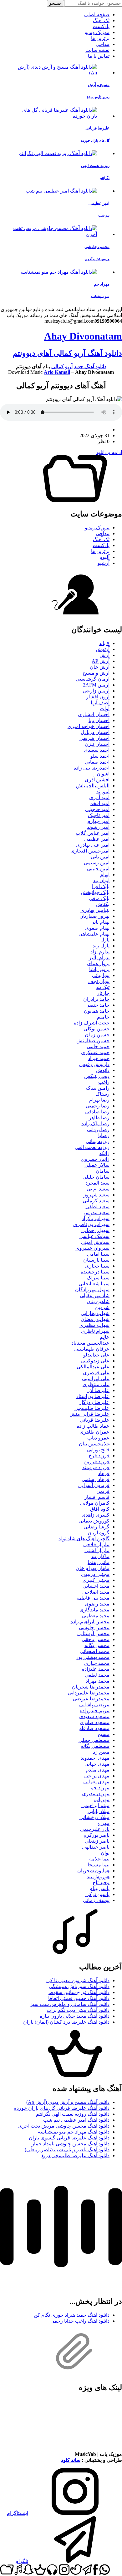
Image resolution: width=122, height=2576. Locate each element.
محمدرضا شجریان (91, 1687)
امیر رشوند (98, 827)
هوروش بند (98, 1877)
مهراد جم (100, 1788)
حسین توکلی (97, 1029)
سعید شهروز (97, 1195)
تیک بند (103, 987)
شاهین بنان (98, 1301)
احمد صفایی (97, 762)
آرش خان (100, 667)
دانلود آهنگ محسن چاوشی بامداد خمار (71, 2144)
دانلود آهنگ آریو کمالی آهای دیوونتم (67, 353)
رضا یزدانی (98, 1129)
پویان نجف (99, 981)
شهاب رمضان (95, 1319)
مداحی (103, 44)
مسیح (104, 1734)
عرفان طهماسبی (92, 1349)
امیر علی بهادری (93, 845)
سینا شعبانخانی (94, 1284)
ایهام (105, 875)
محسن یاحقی (96, 1639)
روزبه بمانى (98, 1141)
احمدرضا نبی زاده (91, 768)
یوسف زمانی (96, 1900)
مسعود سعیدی (94, 1716)
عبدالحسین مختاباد (90, 1343)
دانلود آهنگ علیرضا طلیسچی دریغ (75, 2156)
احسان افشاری (94, 714)
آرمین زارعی (96, 691)
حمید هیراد (99, 1058)
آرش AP (101, 661)
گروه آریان (99, 1533)
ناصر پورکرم (97, 1835)
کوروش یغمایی (94, 1521)
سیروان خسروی (92, 1248)
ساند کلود (71, 2460)
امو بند (103, 792)
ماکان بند (100, 1556)
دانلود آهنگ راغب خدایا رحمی (80, 2321)
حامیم (103, 1017)
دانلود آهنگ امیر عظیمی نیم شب (76, 2120)
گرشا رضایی (97, 1527)
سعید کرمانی (96, 1201)
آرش (104, 655)
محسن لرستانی (93, 1633)
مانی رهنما (99, 1562)
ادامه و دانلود (109, 452)
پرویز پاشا (99, 969)
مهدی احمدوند (95, 1758)
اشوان (103, 774)
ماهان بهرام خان (93, 1568)
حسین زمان (97, 1035)
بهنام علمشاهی (94, 934)
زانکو (104, 1153)
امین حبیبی (98, 869)
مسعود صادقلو (94, 1728)
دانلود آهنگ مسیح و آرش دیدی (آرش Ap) (68, 2102)
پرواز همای (98, 963)
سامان (103, 1171)
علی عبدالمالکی (93, 1367)
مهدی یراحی (97, 1776)
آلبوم (104, 557)
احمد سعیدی (97, 750)
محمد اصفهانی (95, 1651)
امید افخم (100, 803)
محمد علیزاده (96, 1669)
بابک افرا (101, 886)
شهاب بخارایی (95, 1313)
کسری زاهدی (96, 1515)
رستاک (102, 1094)
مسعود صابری (95, 1722)
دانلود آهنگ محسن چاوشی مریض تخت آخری (64, 2126)
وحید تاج (101, 1882)
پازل (105, 940)
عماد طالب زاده (93, 1426)
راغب (104, 1082)
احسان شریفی (94, 738)
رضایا (104, 1135)
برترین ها (100, 38)
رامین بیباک (98, 1088)
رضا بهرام (99, 1100)
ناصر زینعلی (97, 1841)
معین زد (101, 1752)
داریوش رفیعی (94, 1064)
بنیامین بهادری (95, 910)
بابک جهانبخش (95, 892)
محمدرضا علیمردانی (89, 1693)
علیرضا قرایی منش (89, 1414)
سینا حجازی (97, 1266)
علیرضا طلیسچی (92, 1408)
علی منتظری (96, 1384)
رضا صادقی (97, 1112)
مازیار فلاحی (96, 1545)
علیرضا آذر (98, 1390)
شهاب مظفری (94, 1325)
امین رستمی (97, 863)
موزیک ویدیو (97, 32)
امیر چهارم (98, 821)
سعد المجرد (97, 1183)
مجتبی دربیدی (95, 1574)
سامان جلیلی (96, 1177)
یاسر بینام (99, 1888)
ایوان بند (101, 880)
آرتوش (103, 649)
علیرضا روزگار (94, 1402)
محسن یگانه (97, 1645)
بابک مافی (99, 898)
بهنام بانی (100, 922)
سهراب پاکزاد (96, 1218)
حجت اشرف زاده (92, 1023)
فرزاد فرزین (97, 1462)
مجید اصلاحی (96, 1592)
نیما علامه (99, 1859)
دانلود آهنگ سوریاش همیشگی (79, 1986)
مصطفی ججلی (94, 1740)
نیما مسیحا (99, 1865)
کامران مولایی (95, 1503)
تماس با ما (99, 56)
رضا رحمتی (98, 1106)
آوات (105, 709)
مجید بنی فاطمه (93, 1598)
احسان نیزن (97, 744)
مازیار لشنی (97, 1550)
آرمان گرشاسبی (93, 679)
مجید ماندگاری (94, 1610)
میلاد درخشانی (94, 1817)
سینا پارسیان (96, 1260)
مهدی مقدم (98, 1770)
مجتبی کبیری (96, 1580)
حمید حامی (98, 1046)
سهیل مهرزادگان (92, 1290)
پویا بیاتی (101, 975)
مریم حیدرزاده (95, 1711)
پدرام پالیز (99, 958)
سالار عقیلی (97, 1165)
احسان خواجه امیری (89, 726)
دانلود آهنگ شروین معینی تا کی (78, 1980)
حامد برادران (96, 999)
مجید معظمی (96, 1616)
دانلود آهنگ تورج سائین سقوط (79, 1992)
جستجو (56, 3)
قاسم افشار (97, 1497)
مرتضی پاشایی (94, 1705)
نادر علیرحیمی (95, 1829)
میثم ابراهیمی (95, 1805)
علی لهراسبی (96, 1378)
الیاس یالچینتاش (93, 786)
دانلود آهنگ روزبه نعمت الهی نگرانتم (73, 2114)
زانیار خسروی (95, 1159)
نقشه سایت (97, 50)
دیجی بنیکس (97, 1076)
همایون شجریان (93, 1871)
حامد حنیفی (97, 1005)
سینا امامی (98, 1254)
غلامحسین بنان (94, 1444)
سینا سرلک (98, 1278)
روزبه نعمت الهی (92, 1147)
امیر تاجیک (99, 815)
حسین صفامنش (93, 1041)
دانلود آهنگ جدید (90, 367)
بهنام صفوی (97, 928)
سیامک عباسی (94, 1236)
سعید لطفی (97, 1207)
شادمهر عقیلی (95, 1295)
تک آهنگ (101, 20)
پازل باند (101, 946)
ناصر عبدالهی (96, 1847)
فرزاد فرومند (96, 1467)
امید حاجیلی (97, 809)
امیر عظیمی (97, 839)
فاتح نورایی (98, 1450)
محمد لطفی (97, 1675)
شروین (102, 1307)
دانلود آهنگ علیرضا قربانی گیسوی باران (69, 2138)
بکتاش (103, 904)
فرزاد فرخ (99, 1456)
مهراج (103, 1823)
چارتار (103, 993)
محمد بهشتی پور (93, 1657)
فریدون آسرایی (94, 1485)
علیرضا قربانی (95, 1420)
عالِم (105, 1337)
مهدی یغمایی (96, 1782)
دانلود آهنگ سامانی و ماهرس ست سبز (70, 2004)
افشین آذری (97, 780)
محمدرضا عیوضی (91, 1699)
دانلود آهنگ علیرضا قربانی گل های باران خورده (62, 2108)
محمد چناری (97, 1663)
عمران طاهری (94, 1432)
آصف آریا (100, 703)
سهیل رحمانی (95, 1230)
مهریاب (102, 1799)
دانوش (103, 1070)
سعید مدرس (97, 1212)
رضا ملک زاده (95, 1124)
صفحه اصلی (97, 15)
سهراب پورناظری (91, 1224)
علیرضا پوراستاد (93, 1396)
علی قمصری (96, 1373)
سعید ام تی (98, 1189)
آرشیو (104, 563)
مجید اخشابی (96, 1586)
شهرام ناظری (95, 1331)
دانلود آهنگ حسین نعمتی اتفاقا (79, 1998)
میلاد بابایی (99, 1811)
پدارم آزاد (100, 952)
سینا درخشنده (95, 1272)
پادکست (101, 26)
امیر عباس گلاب (93, 833)
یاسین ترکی (97, 1894)
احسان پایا (99, 720)
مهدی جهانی (97, 1764)
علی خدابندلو (96, 1355)
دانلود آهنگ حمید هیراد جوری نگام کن (72, 2315)
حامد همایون (97, 1011)
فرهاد (104, 1473)
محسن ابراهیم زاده (90, 1622)
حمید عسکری (95, 1052)
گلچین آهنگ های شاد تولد (84, 1539)
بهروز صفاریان (94, 916)
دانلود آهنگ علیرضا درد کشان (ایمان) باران (66, 2022)
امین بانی (100, 857)
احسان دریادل (95, 732)
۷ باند (104, 643)
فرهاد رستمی (96, 1479)
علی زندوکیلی (95, 1361)
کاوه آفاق (100, 1509)
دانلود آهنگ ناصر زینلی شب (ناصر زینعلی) (67, 2150)
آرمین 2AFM (96, 685)
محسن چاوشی (94, 1628)
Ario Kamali (57, 372)
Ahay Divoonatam (83, 336)
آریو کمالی (62, 367)
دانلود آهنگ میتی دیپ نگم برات (78, 2010)
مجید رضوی (97, 1604)
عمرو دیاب (98, 1438)
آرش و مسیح (96, 673)
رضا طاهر (99, 1118)
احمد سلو (100, 756)
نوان (105, 1853)
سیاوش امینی (95, 1242)
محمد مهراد (98, 1681)
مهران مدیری (96, 1794)
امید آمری (99, 797)
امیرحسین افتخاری (90, 851)
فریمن (103, 1491)
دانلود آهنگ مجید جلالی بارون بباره (75, 2016)
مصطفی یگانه (95, 1746)
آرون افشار (98, 697)
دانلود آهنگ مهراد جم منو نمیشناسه (74, 2132)
